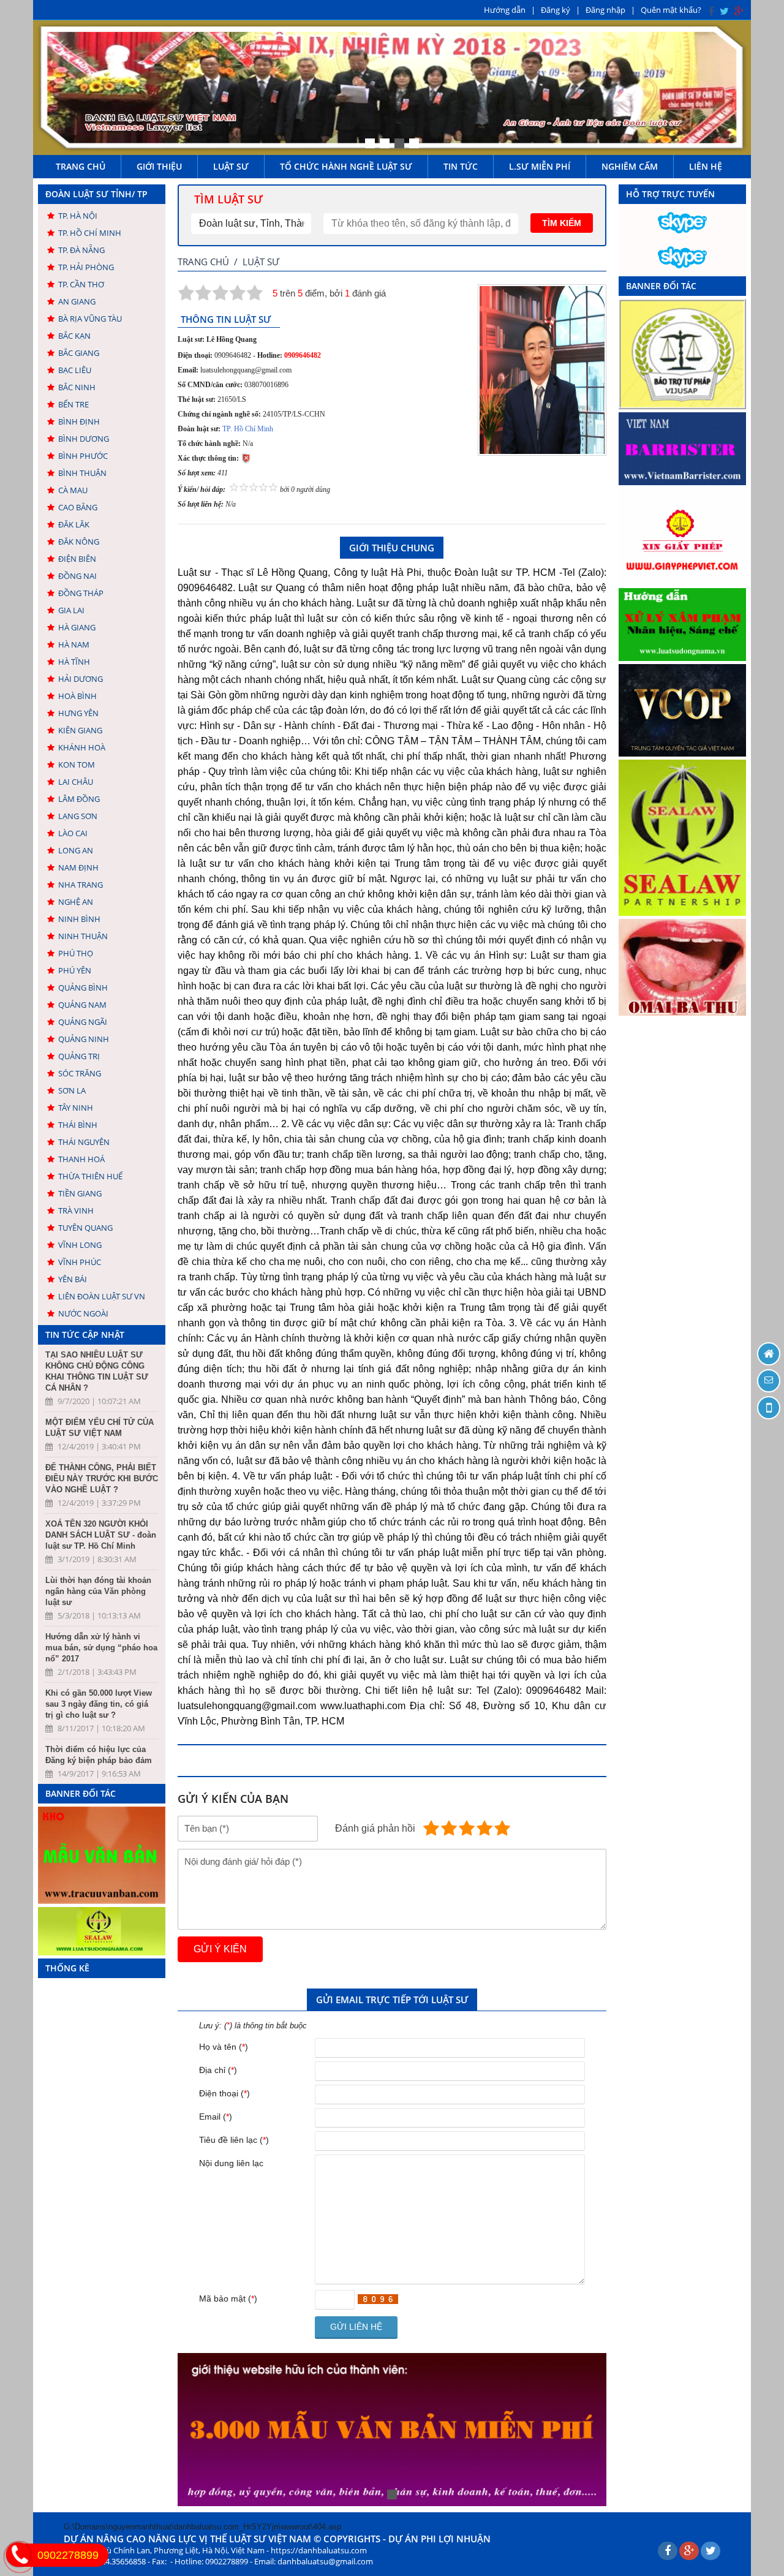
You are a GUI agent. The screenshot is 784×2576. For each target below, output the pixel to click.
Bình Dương (84, 439)
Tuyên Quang (85, 1228)
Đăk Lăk (74, 524)
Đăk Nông (79, 542)
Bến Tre (73, 404)
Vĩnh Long (80, 1245)
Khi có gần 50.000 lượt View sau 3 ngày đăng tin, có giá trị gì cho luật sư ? (99, 1704)
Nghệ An (76, 902)
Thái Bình (78, 1125)
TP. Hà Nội (78, 216)
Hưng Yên (78, 713)
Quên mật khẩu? (671, 10)
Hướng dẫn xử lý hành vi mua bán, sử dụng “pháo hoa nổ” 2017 (101, 1648)
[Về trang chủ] (769, 1354)
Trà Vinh (76, 1211)
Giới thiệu (159, 166)
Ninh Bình (79, 919)
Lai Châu (76, 782)
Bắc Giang (79, 353)
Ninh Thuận (83, 936)
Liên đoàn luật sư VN (102, 1296)
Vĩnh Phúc (80, 1262)
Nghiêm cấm (630, 166)
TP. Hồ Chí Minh (90, 233)
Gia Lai (71, 610)
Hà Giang (77, 627)
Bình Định (79, 421)
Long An (76, 850)
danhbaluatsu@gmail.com (325, 2561)
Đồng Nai (77, 576)
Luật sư (231, 166)
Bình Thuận (82, 473)
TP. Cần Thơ (81, 284)
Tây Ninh (76, 1108)
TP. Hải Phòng (86, 267)
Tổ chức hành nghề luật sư (346, 166)
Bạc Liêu (75, 370)
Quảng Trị (79, 1056)
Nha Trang (81, 885)
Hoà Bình (77, 696)
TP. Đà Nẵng (81, 250)
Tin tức (461, 166)
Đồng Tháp (81, 593)
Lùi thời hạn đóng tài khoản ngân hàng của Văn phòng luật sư (98, 1591)
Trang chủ (81, 166)
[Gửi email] (769, 1381)
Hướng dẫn (505, 10)
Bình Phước (83, 456)
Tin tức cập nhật (85, 1335)
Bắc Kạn (74, 336)
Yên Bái (73, 1279)
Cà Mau (73, 490)
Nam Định (78, 867)
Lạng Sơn (78, 816)
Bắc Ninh (77, 387)
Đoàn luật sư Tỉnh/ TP (96, 194)
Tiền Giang (80, 1193)
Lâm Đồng (79, 799)
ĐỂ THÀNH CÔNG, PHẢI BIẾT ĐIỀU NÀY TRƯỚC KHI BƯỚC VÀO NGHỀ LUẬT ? (102, 1479)
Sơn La (72, 1090)
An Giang (77, 301)
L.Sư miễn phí (540, 166)
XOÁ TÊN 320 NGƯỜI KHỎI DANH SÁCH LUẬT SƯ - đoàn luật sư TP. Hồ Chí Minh (101, 1535)
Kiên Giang (80, 730)
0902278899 (68, 2555)
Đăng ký (556, 10)
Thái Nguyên (84, 1142)
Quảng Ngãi (83, 1022)
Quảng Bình (83, 988)
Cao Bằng (78, 507)
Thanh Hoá (81, 1159)
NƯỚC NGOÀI (83, 1313)
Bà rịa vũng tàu (90, 319)
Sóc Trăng (80, 1073)
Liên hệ (706, 166)
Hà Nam (74, 644)
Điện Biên (77, 559)
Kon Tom (77, 765)
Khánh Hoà (82, 747)
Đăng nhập (605, 10)
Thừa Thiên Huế (90, 1176)
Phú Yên (75, 970)
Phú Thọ (76, 953)
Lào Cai (73, 833)
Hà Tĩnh (74, 662)
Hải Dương (81, 679)
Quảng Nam (82, 1005)
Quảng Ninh (84, 1039)
